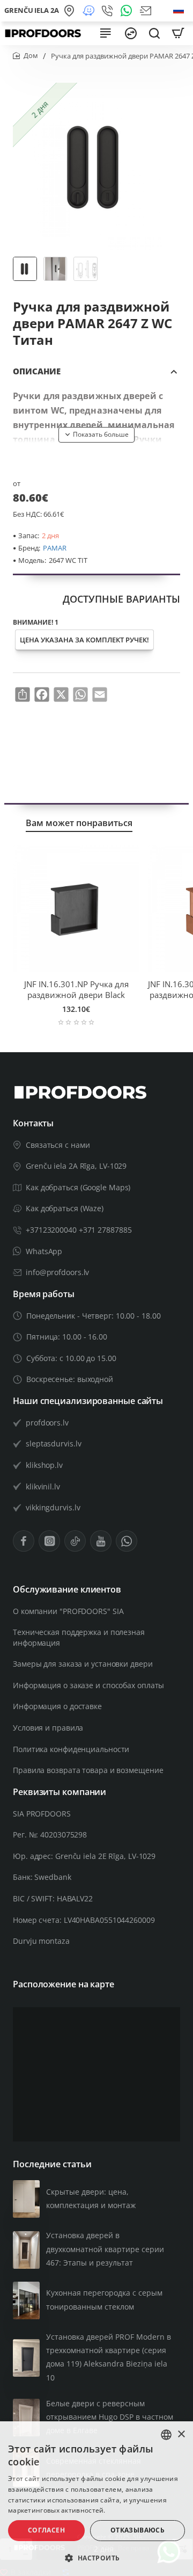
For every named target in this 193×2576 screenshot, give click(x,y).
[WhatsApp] (128, 11)
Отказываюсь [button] (138, 2530)
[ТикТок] (75, 1541)
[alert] (96, 2499)
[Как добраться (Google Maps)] (71, 11)
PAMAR (55, 548)
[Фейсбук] (24, 1541)
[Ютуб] (101, 1541)
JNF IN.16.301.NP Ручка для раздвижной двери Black (76, 990)
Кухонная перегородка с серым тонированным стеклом (104, 2299)
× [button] (181, 2434)
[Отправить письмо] (147, 11)
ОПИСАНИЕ (37, 371)
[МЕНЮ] (105, 33)
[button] (96, 435)
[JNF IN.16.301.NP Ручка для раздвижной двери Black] (76, 908)
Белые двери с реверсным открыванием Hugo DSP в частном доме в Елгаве (110, 2417)
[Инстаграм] (49, 1541)
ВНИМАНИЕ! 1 (36, 623)
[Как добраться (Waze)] (90, 11)
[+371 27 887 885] (109, 11)
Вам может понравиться (79, 823)
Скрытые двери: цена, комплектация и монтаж (91, 2198)
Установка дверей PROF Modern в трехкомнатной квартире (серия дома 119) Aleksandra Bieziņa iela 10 (109, 2357)
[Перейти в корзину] (178, 33)
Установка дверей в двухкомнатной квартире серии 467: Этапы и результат (105, 2249)
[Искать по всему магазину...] (154, 33)
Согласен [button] (46, 2530)
